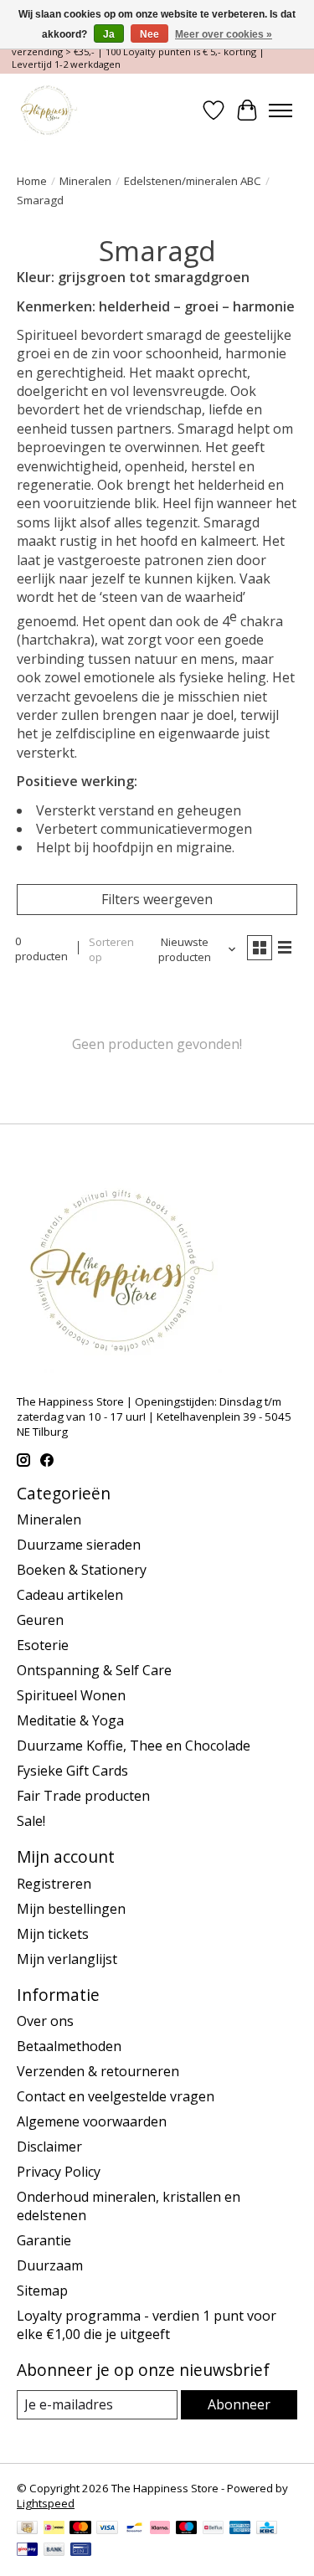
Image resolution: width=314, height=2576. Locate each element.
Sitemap (42, 2291)
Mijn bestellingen (71, 1909)
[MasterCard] (80, 2529)
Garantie (44, 2240)
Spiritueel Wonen (71, 1695)
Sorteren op (111, 949)
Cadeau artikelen (70, 1595)
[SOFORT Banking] (160, 2529)
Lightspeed (46, 2503)
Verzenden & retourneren (98, 2071)
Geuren (40, 1620)
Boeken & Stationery (82, 1570)
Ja (109, 34)
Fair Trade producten (83, 1796)
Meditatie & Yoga (70, 1720)
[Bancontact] (134, 2529)
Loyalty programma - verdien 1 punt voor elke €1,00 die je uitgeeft (147, 2325)
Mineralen (85, 181)
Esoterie (43, 1645)
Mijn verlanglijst (67, 1959)
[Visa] (107, 2529)
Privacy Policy (59, 2172)
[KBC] (267, 2529)
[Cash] (27, 2529)
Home (32, 181)
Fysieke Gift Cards (72, 1771)
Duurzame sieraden (79, 1545)
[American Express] (240, 2529)
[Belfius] (213, 2529)
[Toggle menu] (281, 111)
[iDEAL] (54, 2529)
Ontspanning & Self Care (94, 1670)
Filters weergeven (157, 899)
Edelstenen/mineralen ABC (193, 181)
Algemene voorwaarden (92, 2121)
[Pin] (81, 2551)
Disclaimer (49, 2147)
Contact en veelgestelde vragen (116, 2096)
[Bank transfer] (54, 2551)
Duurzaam (50, 2265)
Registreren (54, 1884)
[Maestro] (187, 2529)
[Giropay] (27, 2551)
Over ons (45, 2021)
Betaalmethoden (69, 2046)
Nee (149, 34)
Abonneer (239, 2404)
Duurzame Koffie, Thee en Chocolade (134, 1746)
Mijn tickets (53, 1934)
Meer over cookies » (224, 34)
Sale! (31, 1821)
